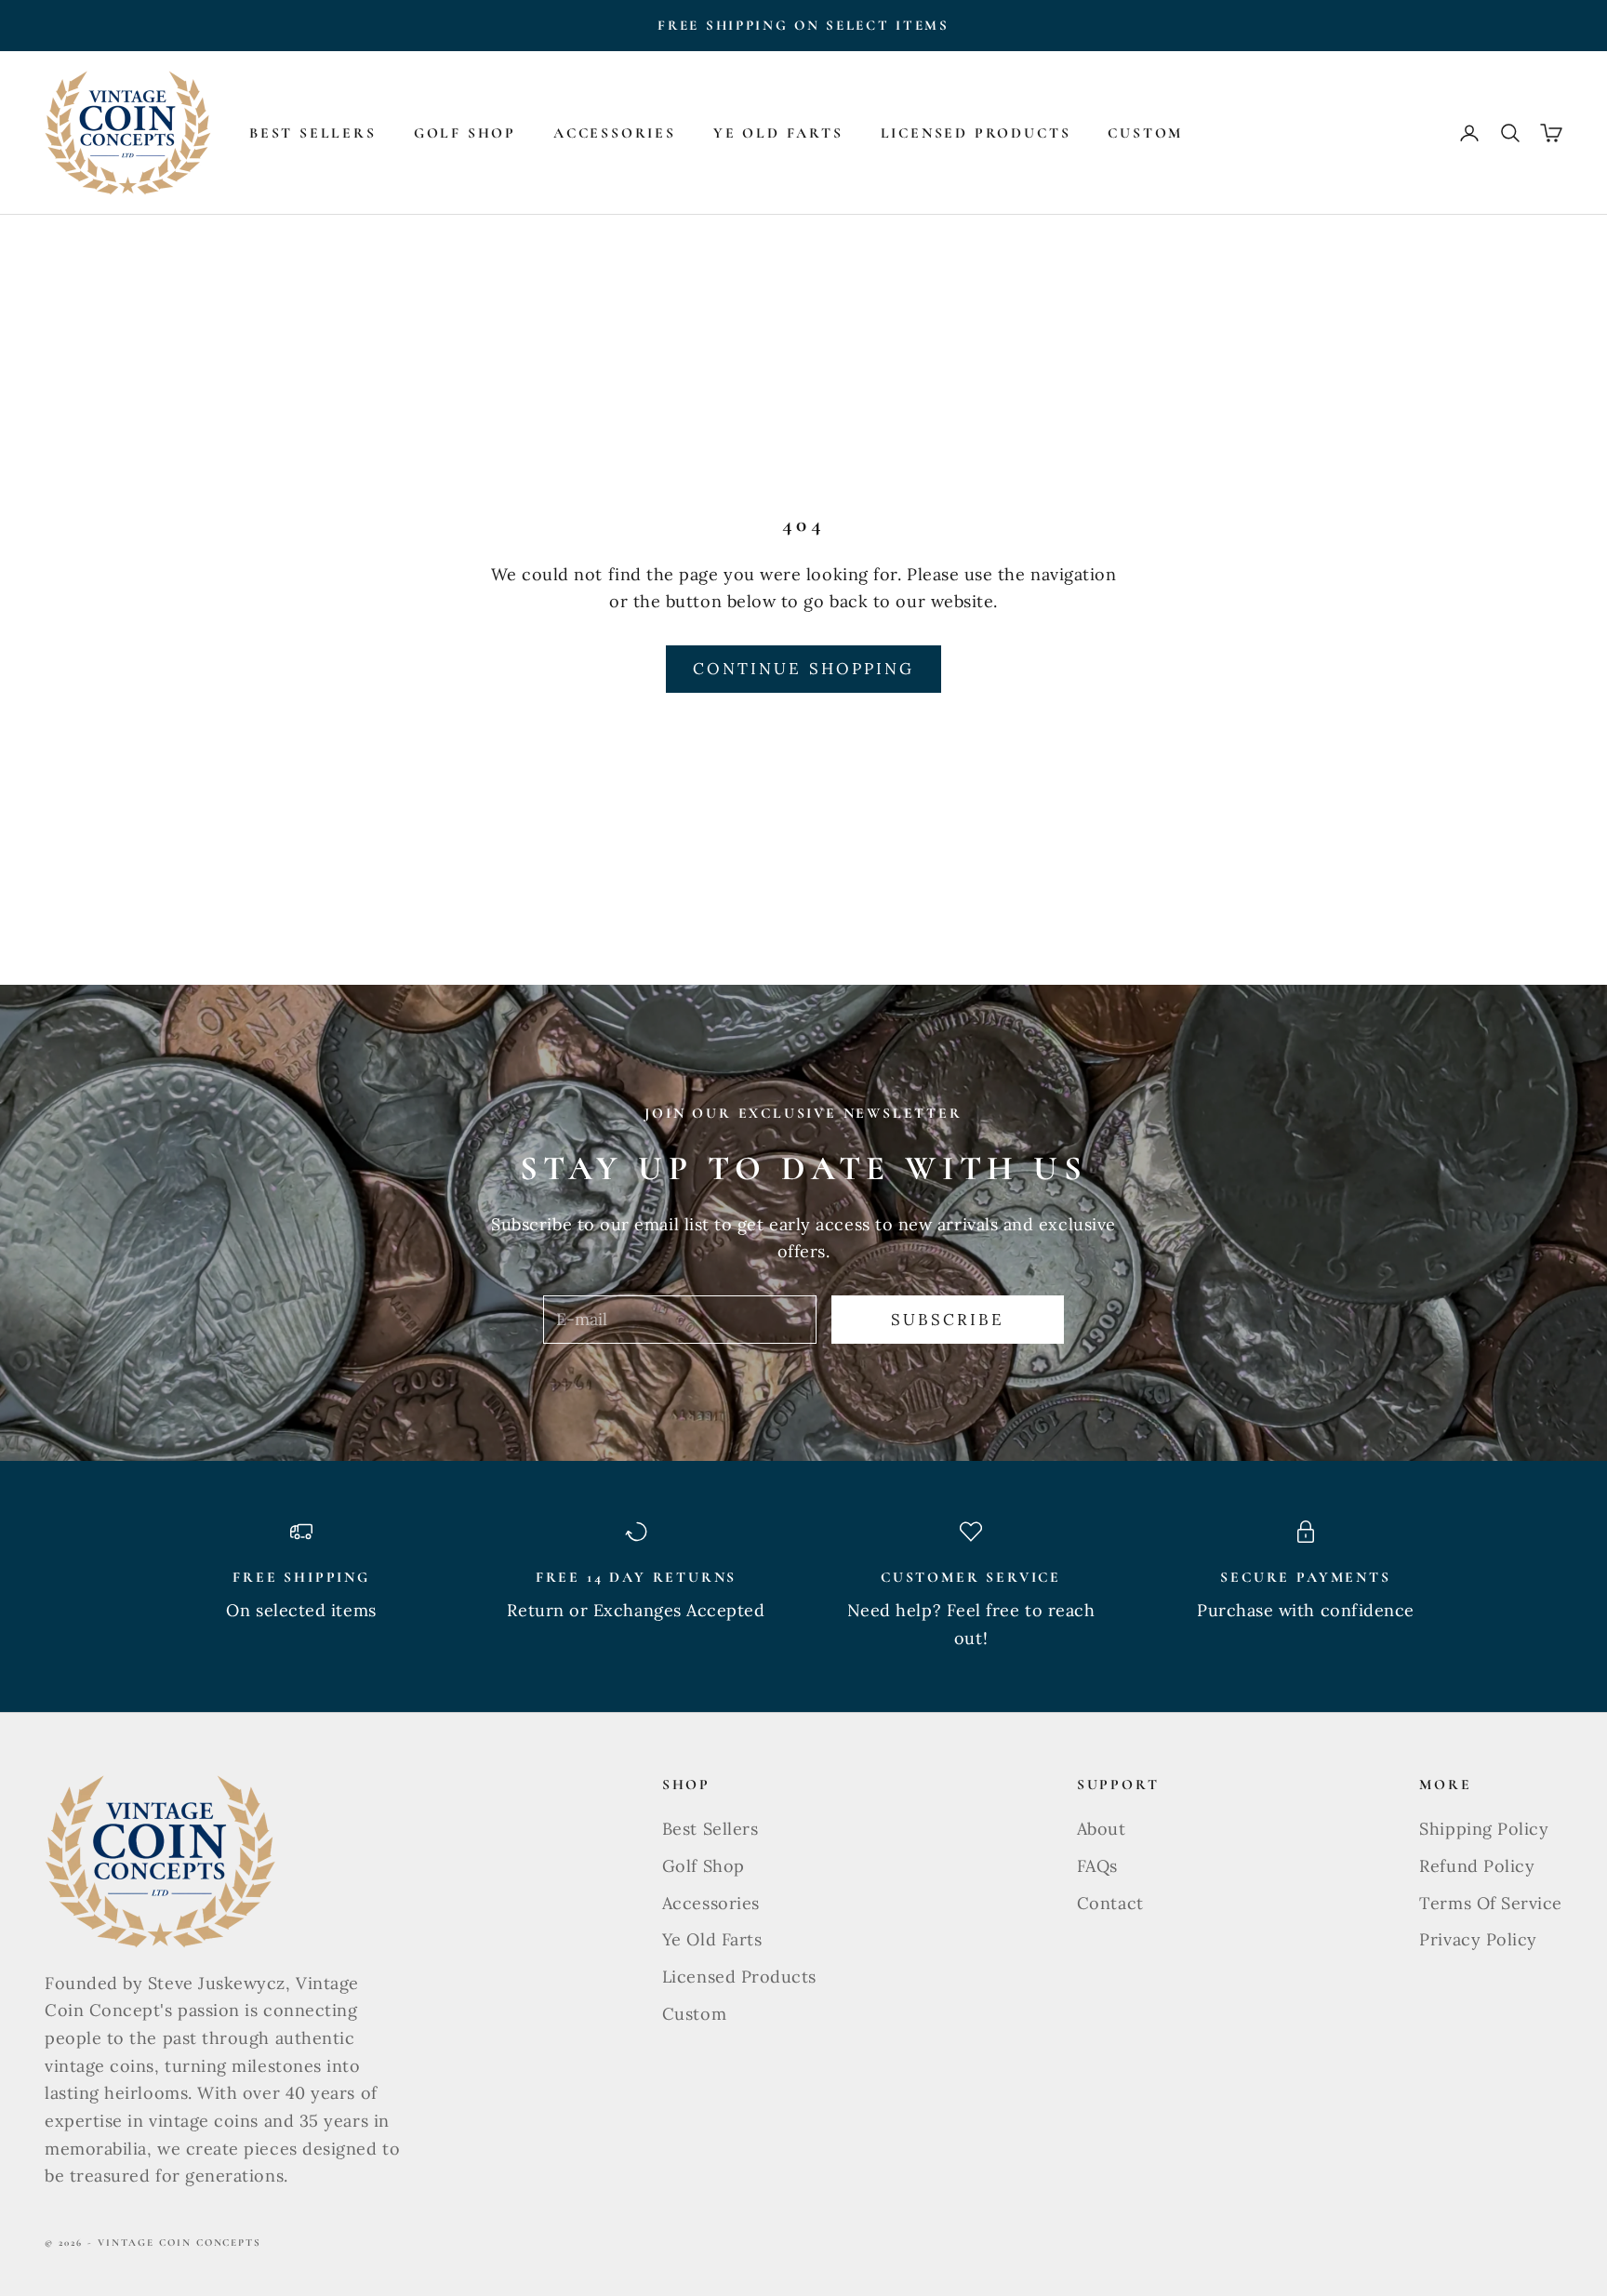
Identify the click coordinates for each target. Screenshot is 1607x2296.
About (1102, 1829)
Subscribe (948, 1320)
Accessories (615, 133)
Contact (1110, 1903)
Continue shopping (803, 669)
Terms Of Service (1491, 1903)
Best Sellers (313, 133)
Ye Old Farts (778, 133)
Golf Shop (465, 133)
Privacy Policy (1478, 1939)
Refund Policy (1477, 1866)
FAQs (1097, 1866)
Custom (1145, 133)
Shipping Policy (1484, 1829)
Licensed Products (976, 133)
